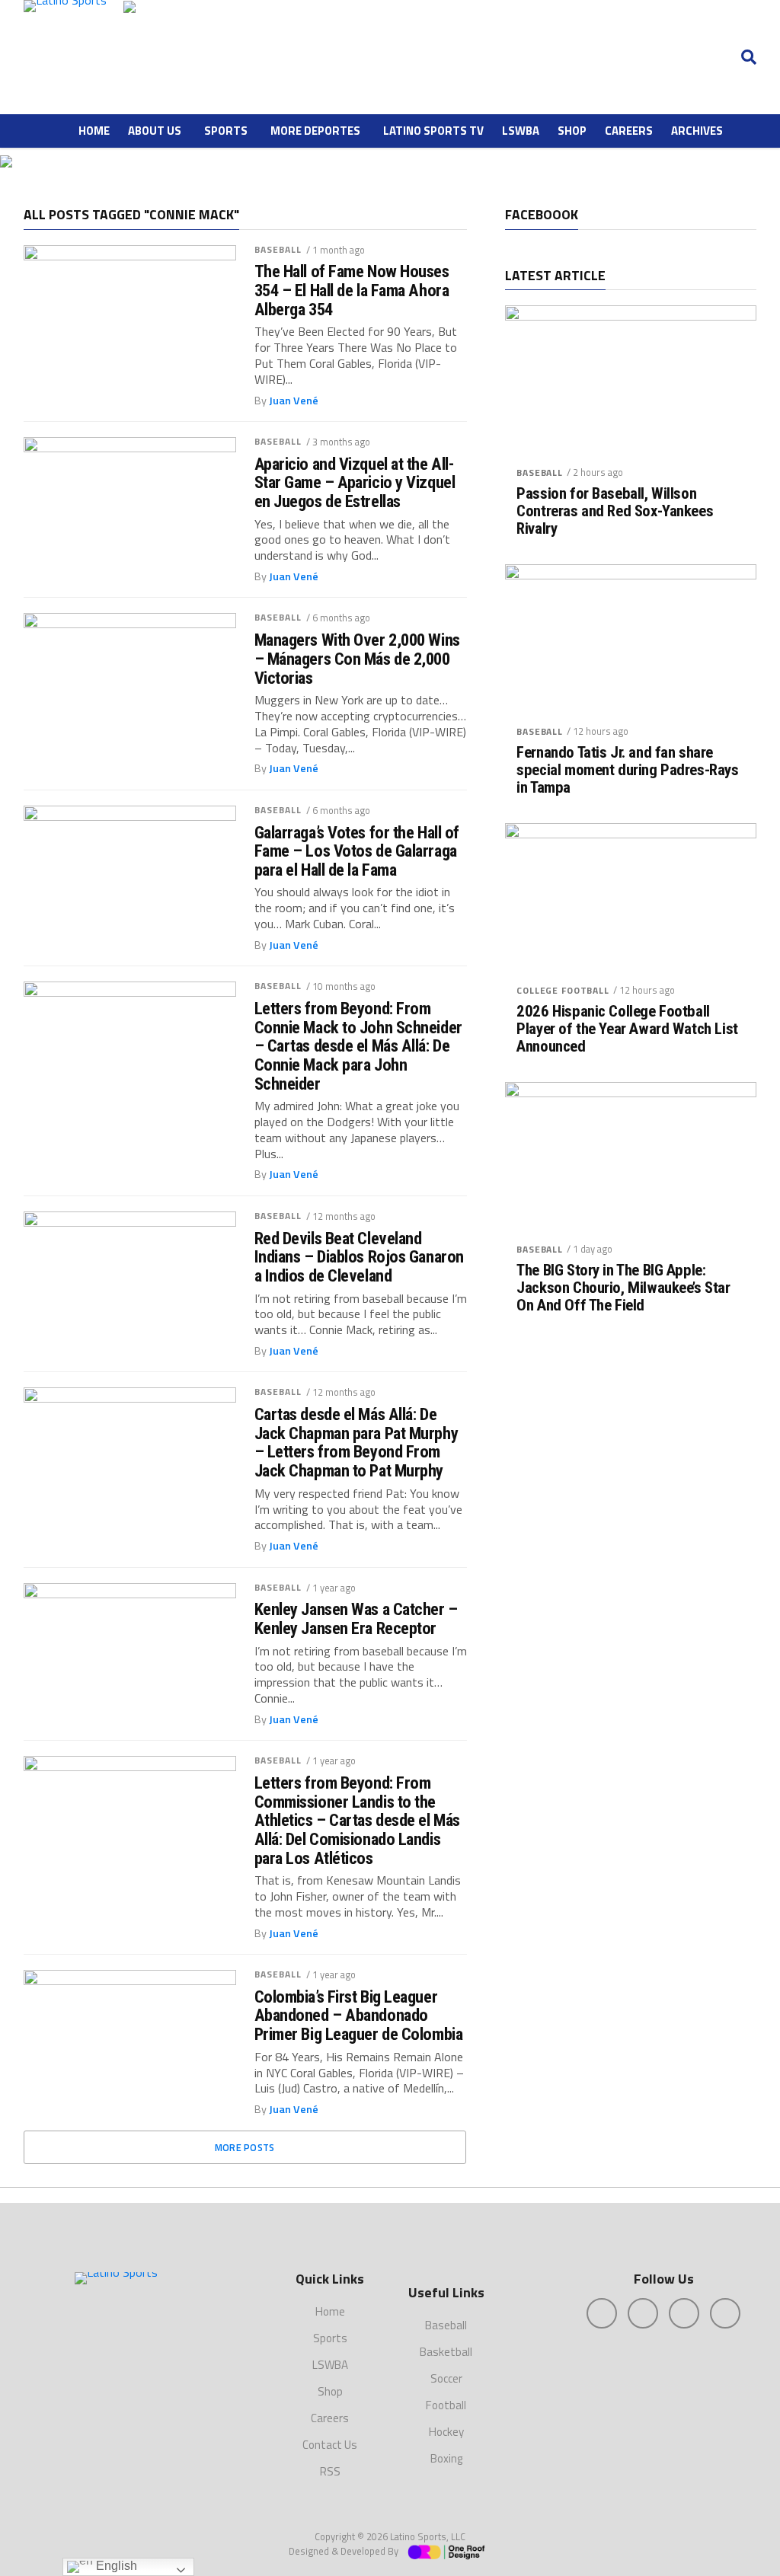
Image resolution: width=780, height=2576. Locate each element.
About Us (155, 131)
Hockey (446, 2432)
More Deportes (315, 131)
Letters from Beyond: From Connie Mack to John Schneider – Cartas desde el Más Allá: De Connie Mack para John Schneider (358, 1046)
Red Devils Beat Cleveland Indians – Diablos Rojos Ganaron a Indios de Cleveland (359, 1257)
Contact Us (330, 2445)
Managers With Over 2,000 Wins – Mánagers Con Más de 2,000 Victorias (357, 659)
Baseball (278, 249)
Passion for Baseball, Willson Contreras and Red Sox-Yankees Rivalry (615, 511)
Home (94, 131)
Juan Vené (294, 401)
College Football (563, 990)
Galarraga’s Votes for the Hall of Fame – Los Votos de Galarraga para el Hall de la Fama (357, 851)
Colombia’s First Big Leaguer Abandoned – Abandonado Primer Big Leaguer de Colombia (359, 2016)
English (115, 2566)
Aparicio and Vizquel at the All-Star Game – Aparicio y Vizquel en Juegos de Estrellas (355, 483)
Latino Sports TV (433, 131)
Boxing (446, 2458)
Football (446, 2405)
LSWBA (521, 131)
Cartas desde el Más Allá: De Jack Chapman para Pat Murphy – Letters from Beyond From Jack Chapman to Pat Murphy (356, 1443)
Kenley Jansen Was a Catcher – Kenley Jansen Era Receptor (356, 1618)
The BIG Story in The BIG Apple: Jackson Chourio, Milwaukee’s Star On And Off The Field (623, 1288)
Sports (226, 131)
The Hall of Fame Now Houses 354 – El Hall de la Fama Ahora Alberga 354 (352, 290)
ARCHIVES (697, 131)
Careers (629, 131)
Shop (572, 131)
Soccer (446, 2378)
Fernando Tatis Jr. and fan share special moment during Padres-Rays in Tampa (627, 770)
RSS (330, 2471)
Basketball (446, 2352)
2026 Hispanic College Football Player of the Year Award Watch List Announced (627, 1029)
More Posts (245, 2147)
